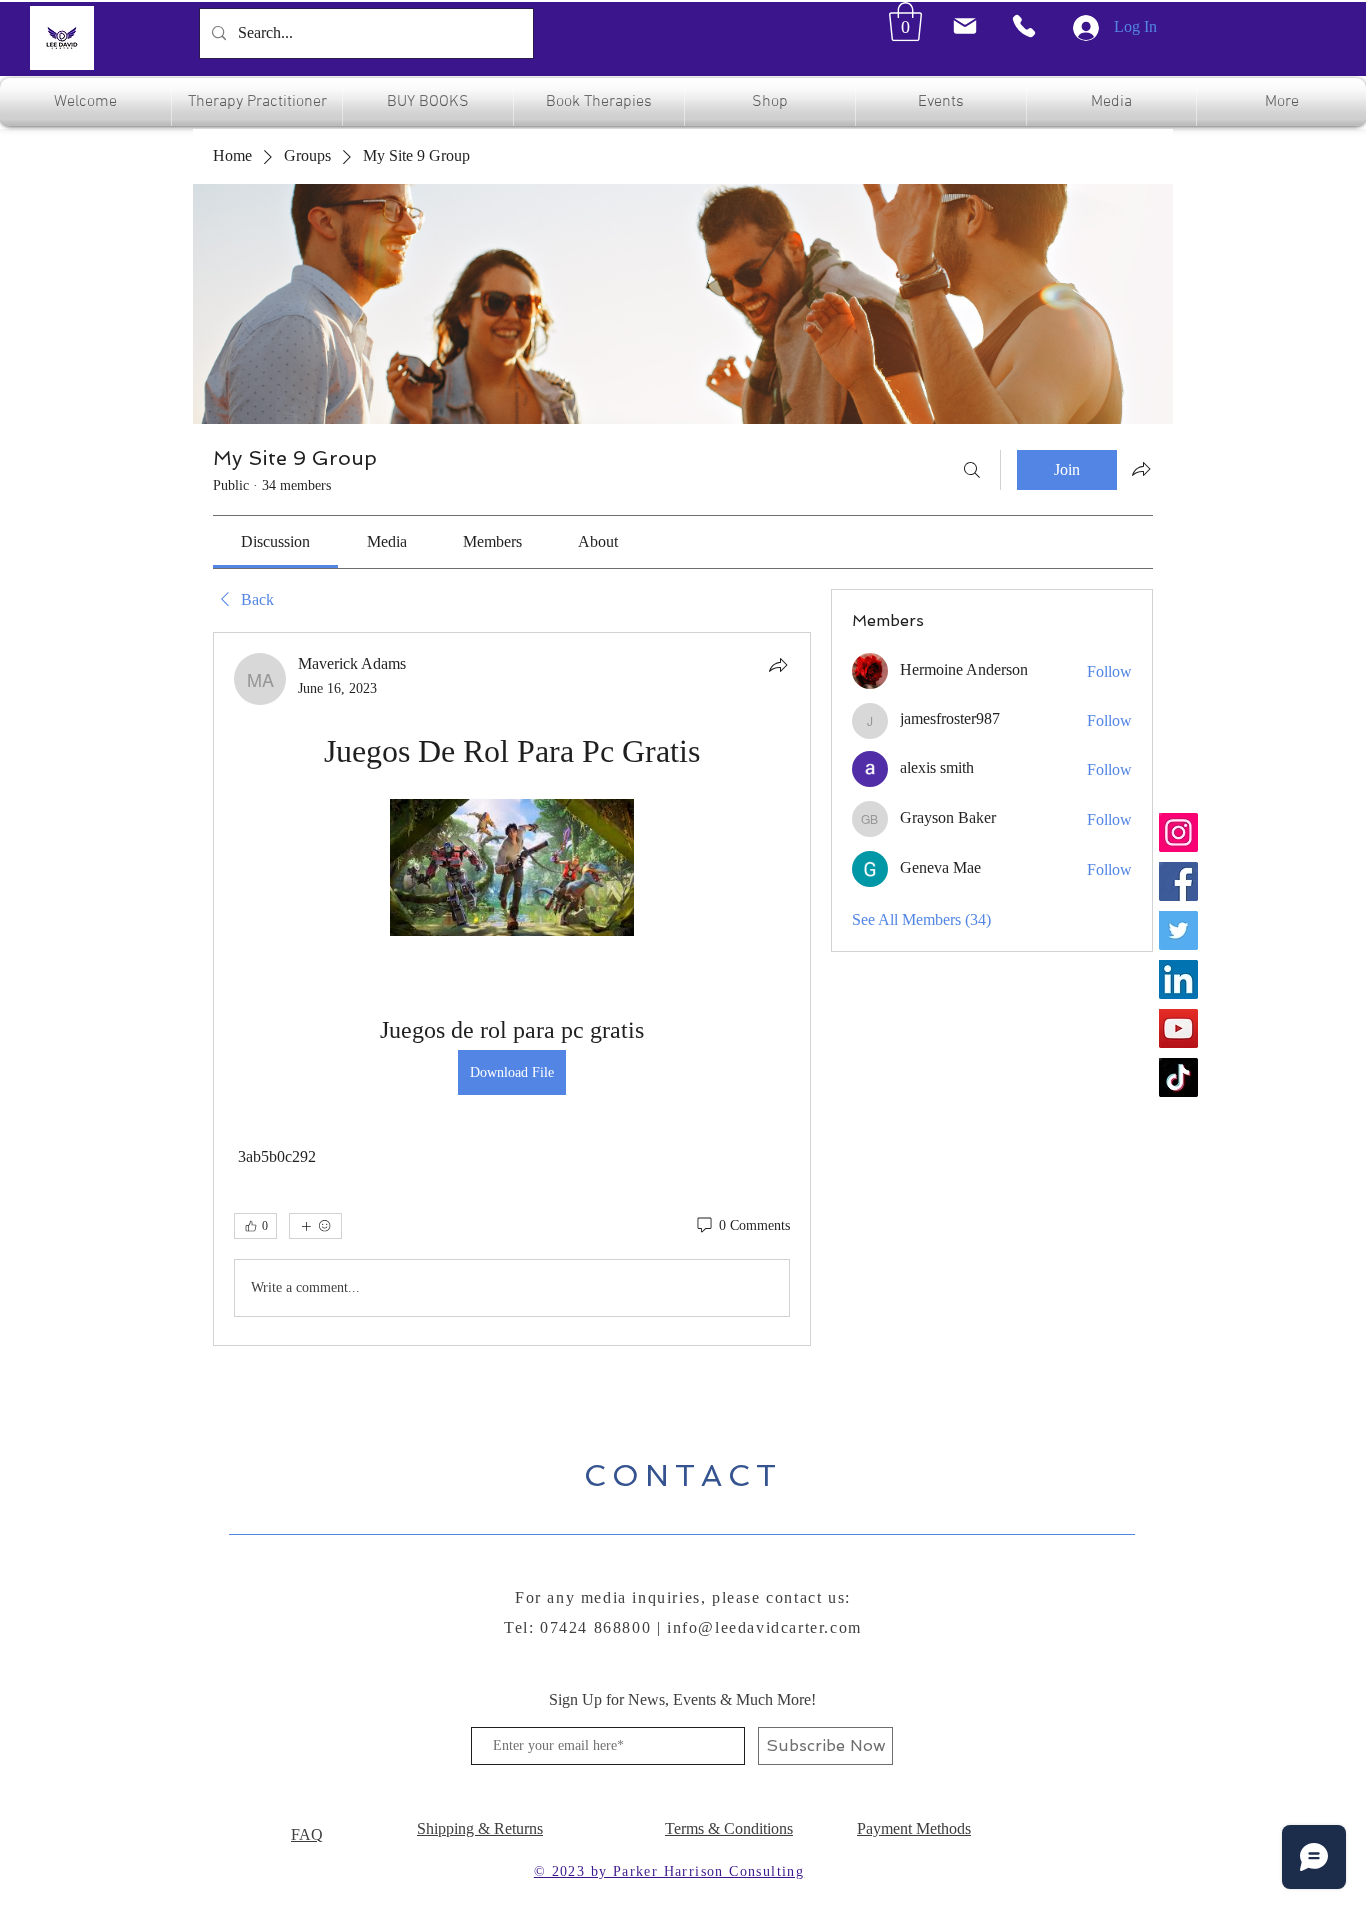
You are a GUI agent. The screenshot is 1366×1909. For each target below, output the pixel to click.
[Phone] (1024, 26)
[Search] (972, 470)
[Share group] (1141, 469)
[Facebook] (1178, 881)
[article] (512, 989)
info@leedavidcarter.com (764, 1627)
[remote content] (512, 869)
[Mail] (964, 26)
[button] (905, 21)
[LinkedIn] (1178, 979)
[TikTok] (1178, 1077)
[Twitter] (1178, 930)
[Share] (778, 665)
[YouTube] (1178, 1028)
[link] (275, 541)
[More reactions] (315, 1226)
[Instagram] (1178, 832)
